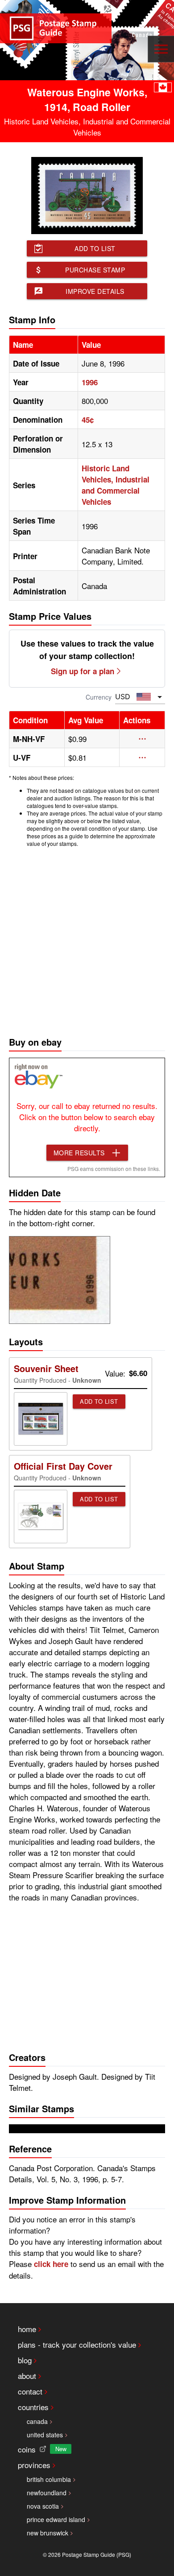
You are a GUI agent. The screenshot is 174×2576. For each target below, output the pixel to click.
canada (37, 2421)
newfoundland (47, 2493)
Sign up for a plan (83, 671)
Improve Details (95, 291)
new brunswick (48, 2533)
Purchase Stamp (95, 270)
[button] (142, 739)
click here (51, 2264)
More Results (79, 1153)
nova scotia (43, 2506)
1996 (90, 382)
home (27, 2329)
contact (30, 2391)
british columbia (49, 2479)
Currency (99, 697)
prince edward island (56, 2519)
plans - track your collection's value (77, 2344)
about (27, 2376)
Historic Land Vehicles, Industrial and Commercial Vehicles (116, 485)
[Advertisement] (87, 940)
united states (45, 2435)
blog (25, 2360)
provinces (34, 2465)
